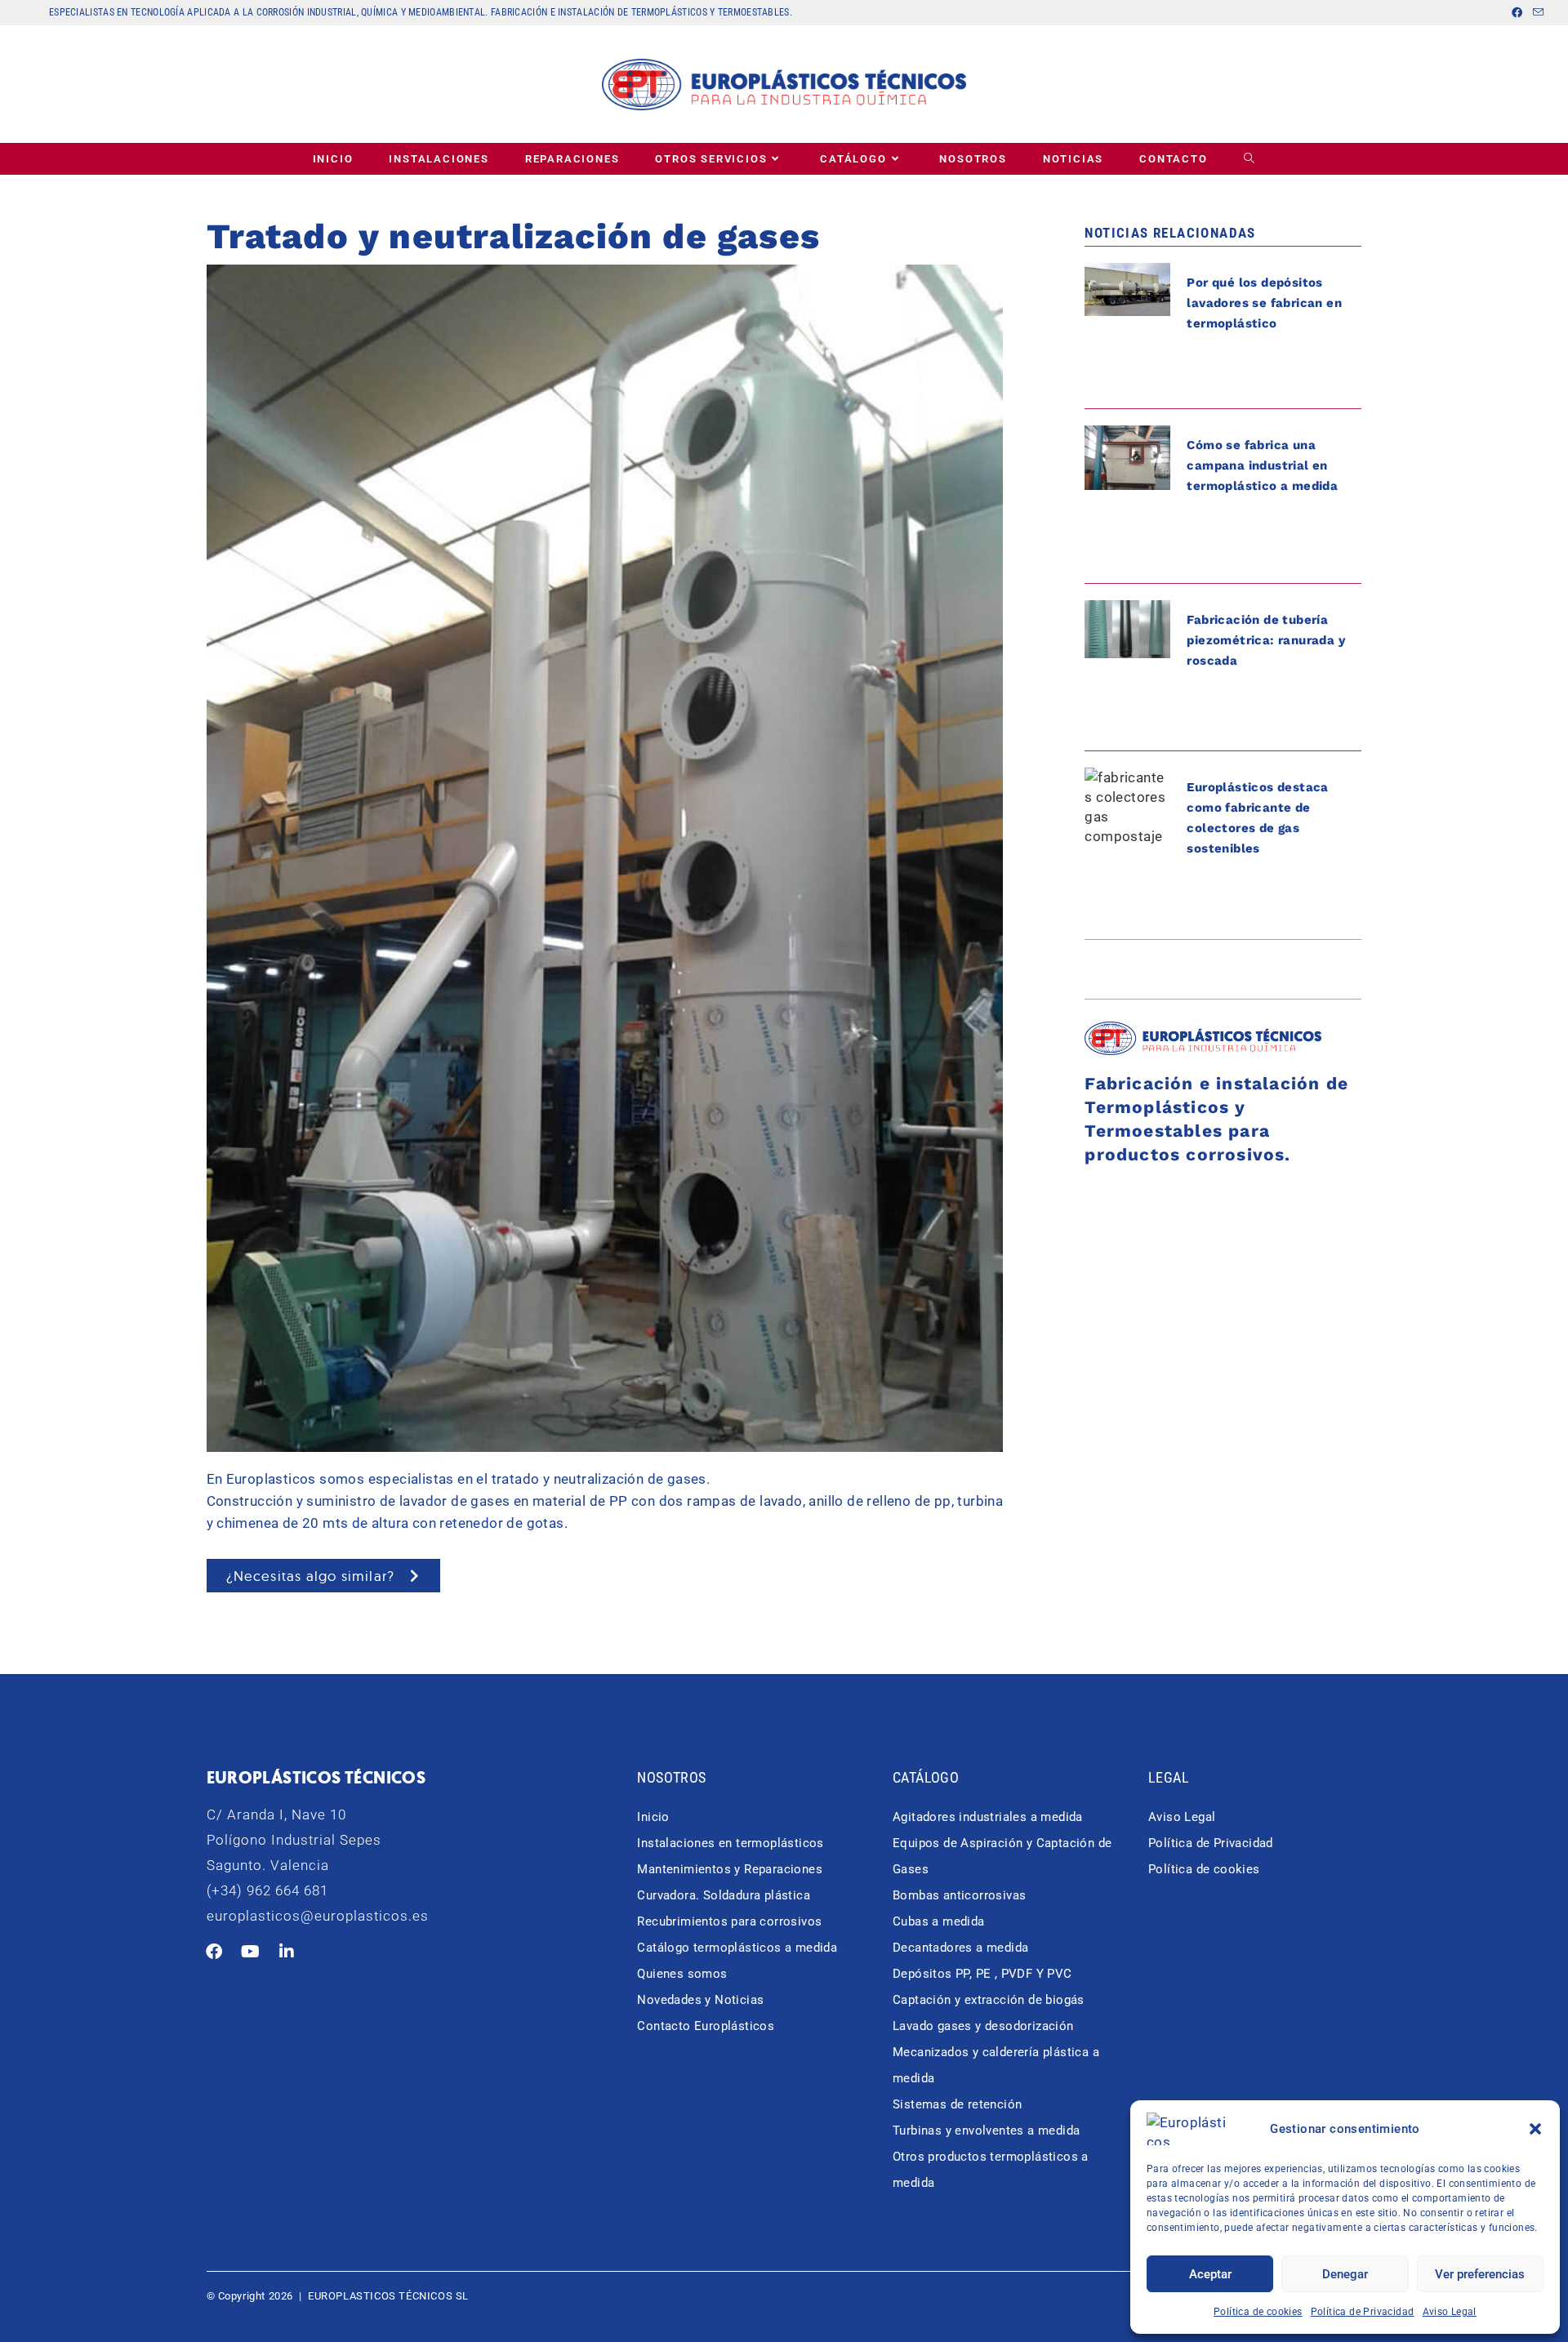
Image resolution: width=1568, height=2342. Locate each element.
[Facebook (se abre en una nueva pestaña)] (1517, 13)
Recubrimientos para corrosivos (729, 1921)
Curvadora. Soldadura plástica (724, 1895)
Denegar (1345, 2274)
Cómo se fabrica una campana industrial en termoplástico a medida (1262, 465)
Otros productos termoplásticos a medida (991, 2170)
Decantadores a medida (960, 1948)
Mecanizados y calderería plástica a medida (996, 2065)
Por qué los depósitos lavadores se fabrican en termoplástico (1264, 303)
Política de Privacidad (1363, 2312)
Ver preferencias (1480, 2274)
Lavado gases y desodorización (983, 2026)
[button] (1535, 2129)
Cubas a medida (939, 1921)
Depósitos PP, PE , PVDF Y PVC (982, 1974)
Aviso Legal (1450, 2312)
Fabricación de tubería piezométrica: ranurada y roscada (1266, 640)
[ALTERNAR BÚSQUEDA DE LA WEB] (1250, 159)
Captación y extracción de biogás (989, 2000)
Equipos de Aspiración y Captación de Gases (1002, 1856)
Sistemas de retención (957, 2104)
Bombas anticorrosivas (959, 1895)
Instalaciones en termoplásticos (730, 1843)
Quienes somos (682, 1974)
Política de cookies (1258, 2312)
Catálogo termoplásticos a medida (737, 1948)
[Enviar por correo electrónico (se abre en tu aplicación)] (1536, 13)
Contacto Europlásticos (706, 2026)
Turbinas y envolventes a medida (986, 2131)
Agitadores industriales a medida (988, 1817)
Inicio (653, 1817)
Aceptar (1210, 2274)
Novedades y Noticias (700, 2000)
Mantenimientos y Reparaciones (730, 1869)
